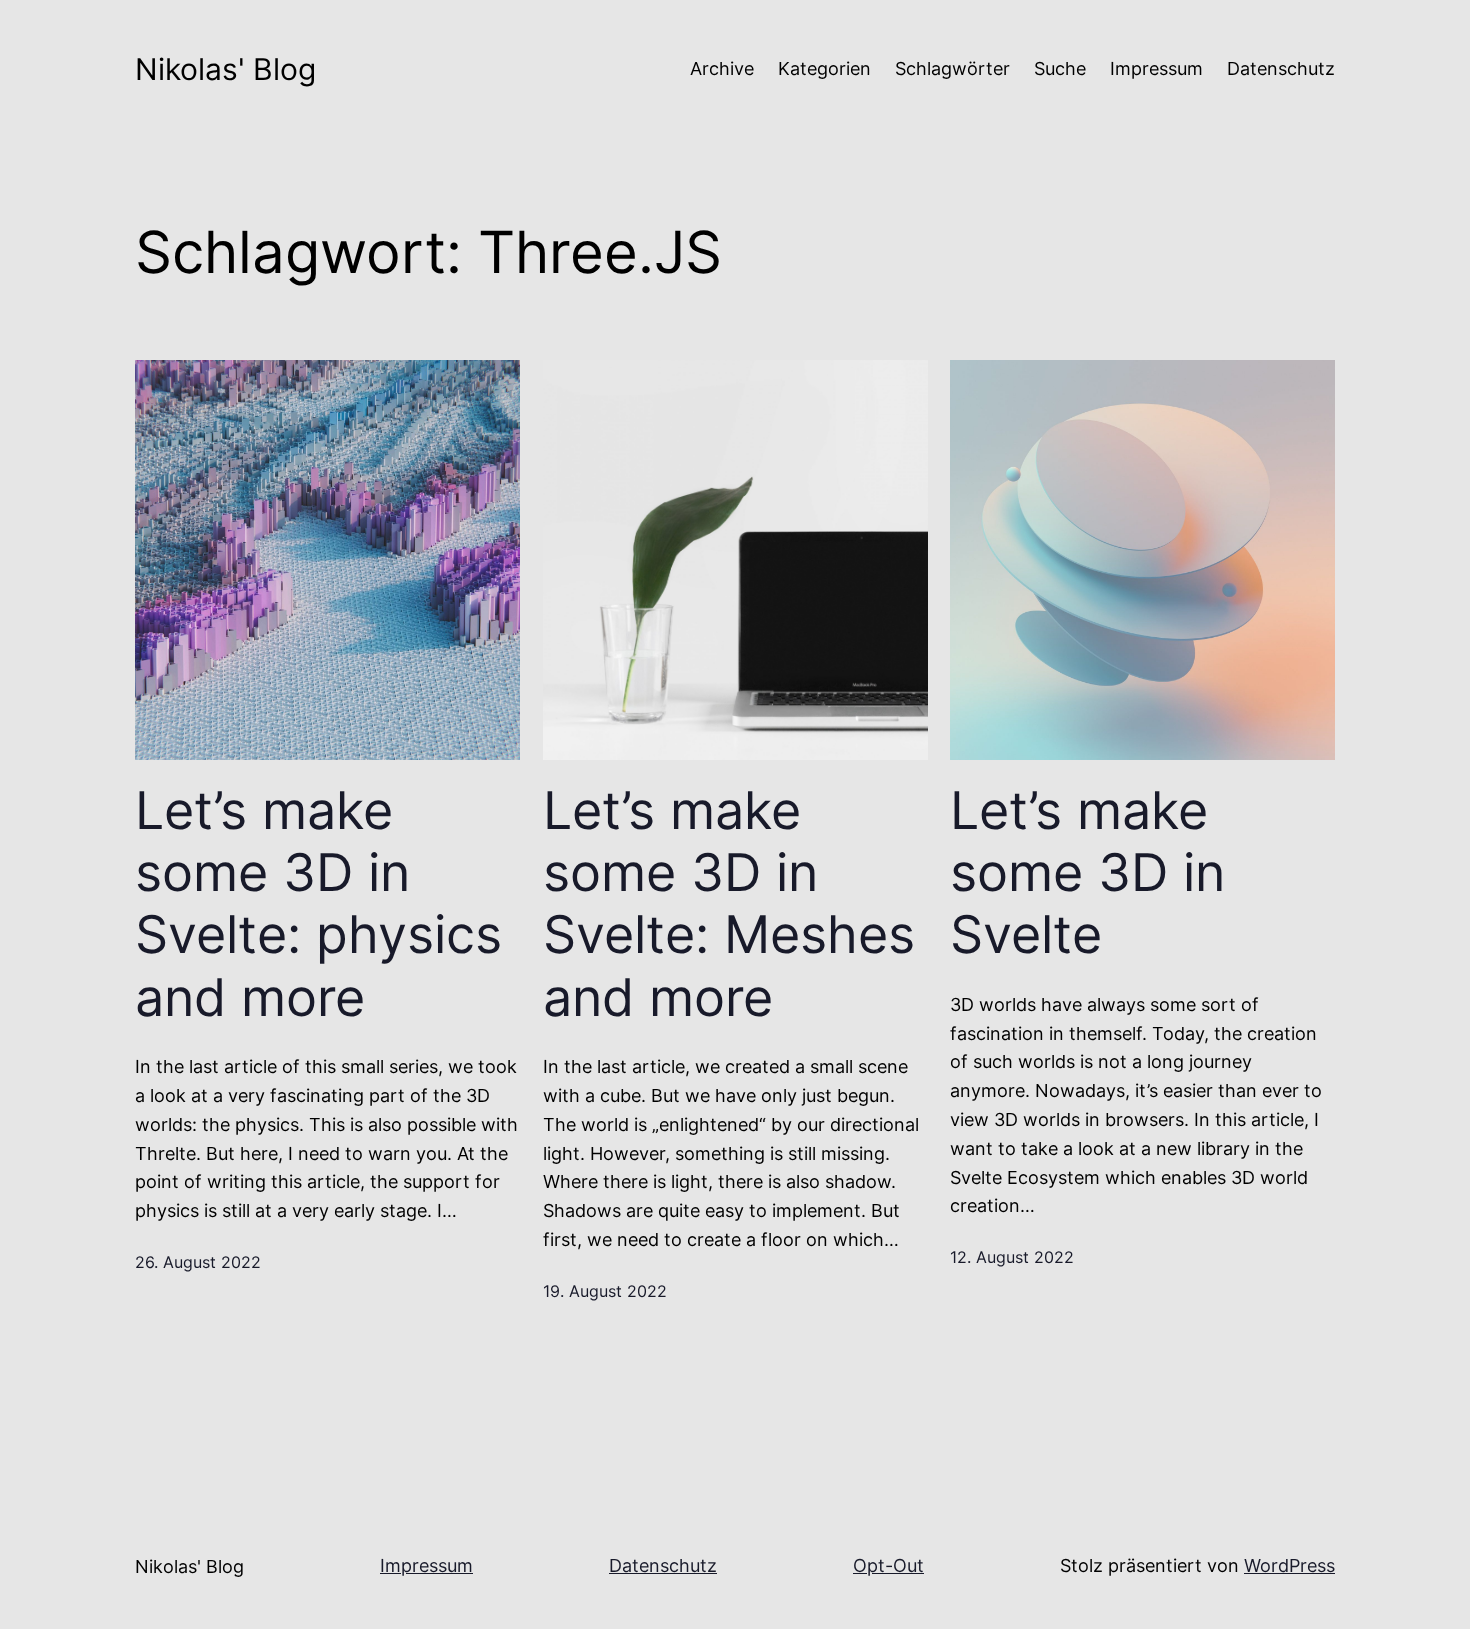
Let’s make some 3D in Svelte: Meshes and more (729, 904)
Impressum (426, 1565)
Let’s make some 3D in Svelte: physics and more (318, 904)
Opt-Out (888, 1565)
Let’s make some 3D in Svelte (1087, 873)
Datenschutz (663, 1565)
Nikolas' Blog (225, 69)
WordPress (1289, 1565)
